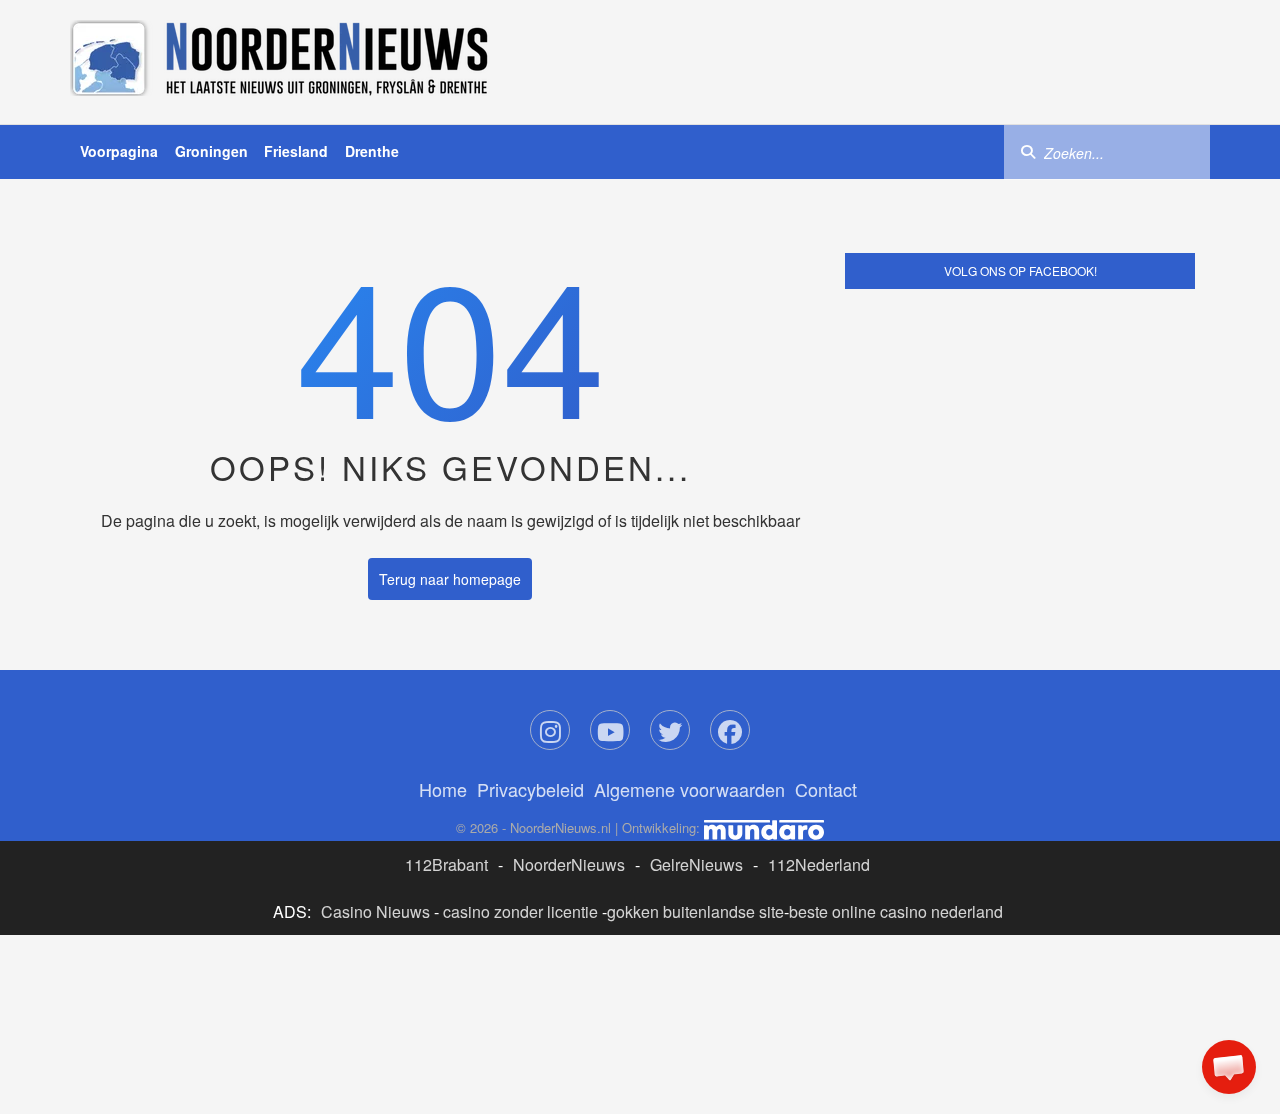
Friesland (296, 151)
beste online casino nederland (896, 911)
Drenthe (372, 151)
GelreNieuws (696, 864)
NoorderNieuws (569, 864)
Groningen (211, 151)
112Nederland (819, 864)
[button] (1229, 1067)
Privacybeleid (530, 789)
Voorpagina (119, 151)
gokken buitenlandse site (695, 911)
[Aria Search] (1028, 151)
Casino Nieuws (375, 911)
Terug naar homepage (450, 579)
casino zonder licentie (520, 911)
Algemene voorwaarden (689, 789)
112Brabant (446, 864)
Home (443, 789)
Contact (826, 789)
